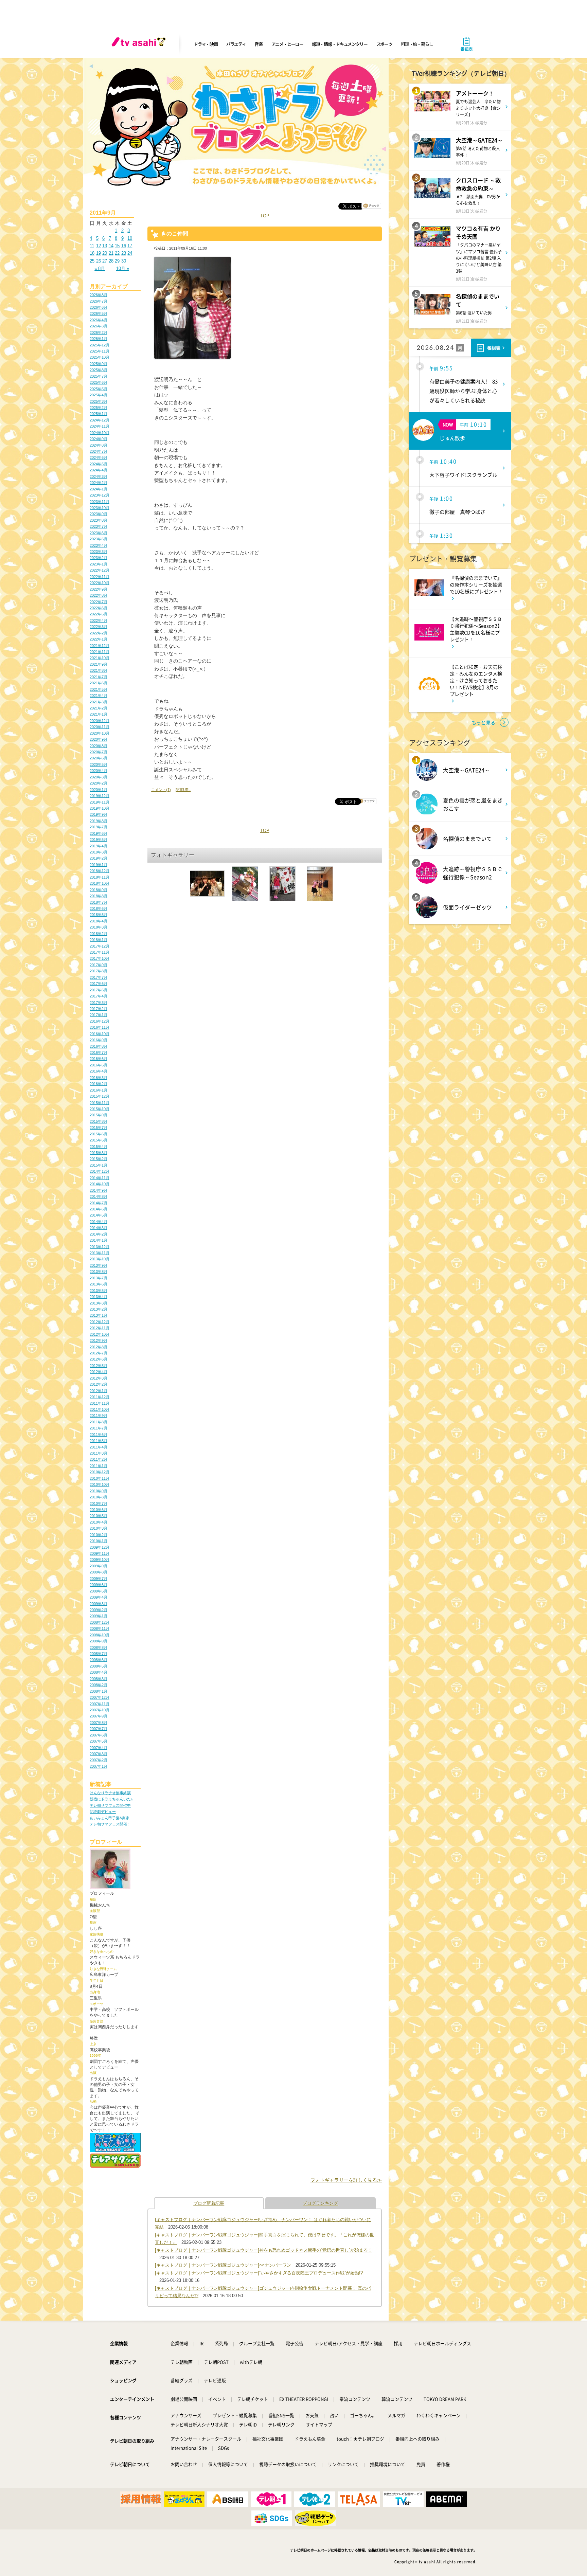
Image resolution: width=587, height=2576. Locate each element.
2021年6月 (99, 683)
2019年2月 (99, 858)
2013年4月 (99, 1297)
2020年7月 (99, 752)
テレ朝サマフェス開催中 (110, 1805)
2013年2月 (99, 1309)
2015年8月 (99, 1121)
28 (111, 261)
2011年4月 (99, 1447)
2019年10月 (100, 808)
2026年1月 (99, 339)
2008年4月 (99, 1672)
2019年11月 (100, 802)
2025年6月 (99, 382)
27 (105, 261)
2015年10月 (100, 1109)
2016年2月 (99, 1084)
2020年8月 (99, 746)
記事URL (183, 790)
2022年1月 (99, 639)
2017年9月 (99, 965)
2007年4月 (99, 1748)
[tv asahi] (140, 44)
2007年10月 (100, 1710)
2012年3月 (99, 1378)
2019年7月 (99, 827)
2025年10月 (100, 357)
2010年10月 (100, 1484)
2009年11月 (100, 1553)
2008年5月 (99, 1666)
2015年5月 (99, 1140)
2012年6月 (99, 1359)
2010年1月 (99, 1541)
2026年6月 (99, 307)
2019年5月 (99, 840)
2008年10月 (100, 1635)
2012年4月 (99, 1372)
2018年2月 (99, 934)
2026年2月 (99, 332)
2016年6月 (99, 1059)
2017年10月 (100, 958)
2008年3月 (99, 1679)
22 (117, 253)
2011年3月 (99, 1453)
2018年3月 (99, 927)
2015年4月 (99, 1147)
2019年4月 (99, 846)
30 (124, 261)
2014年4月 (99, 1222)
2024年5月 (99, 464)
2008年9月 (99, 1641)
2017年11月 (100, 952)
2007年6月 (99, 1735)
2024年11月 (100, 426)
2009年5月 (99, 1591)
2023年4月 (99, 545)
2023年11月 (100, 502)
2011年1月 (99, 1466)
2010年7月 (99, 1503)
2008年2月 (99, 1685)
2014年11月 (100, 1178)
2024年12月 (100, 420)
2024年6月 (99, 457)
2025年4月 (99, 395)
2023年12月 (100, 495)
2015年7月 (99, 1128)
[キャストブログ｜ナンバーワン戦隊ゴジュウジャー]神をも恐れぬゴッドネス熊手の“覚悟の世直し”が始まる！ (264, 2250)
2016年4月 (99, 1071)
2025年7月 (99, 376)
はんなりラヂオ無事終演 (110, 1793)
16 (124, 246)
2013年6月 (99, 1284)
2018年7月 (99, 902)
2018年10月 (100, 883)
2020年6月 (99, 758)
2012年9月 (99, 1340)
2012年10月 (100, 1334)
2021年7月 (99, 677)
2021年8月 (99, 670)
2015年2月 (99, 1159)
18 (92, 253)
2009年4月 (99, 1597)
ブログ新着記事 (209, 2203)
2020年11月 (100, 727)
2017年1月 (99, 1015)
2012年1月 (99, 1391)
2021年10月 (100, 658)
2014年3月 (99, 1228)
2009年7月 (99, 1579)
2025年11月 (100, 351)
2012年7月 (99, 1353)
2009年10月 (100, 1560)
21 (111, 253)
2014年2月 (99, 1234)
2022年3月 (99, 627)
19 (99, 253)
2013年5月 (99, 1291)
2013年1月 (99, 1315)
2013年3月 (99, 1303)
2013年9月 (99, 1265)
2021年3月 (99, 702)
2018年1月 (99, 940)
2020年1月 (99, 790)
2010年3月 (99, 1528)
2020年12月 (100, 721)
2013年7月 (99, 1278)
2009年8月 (99, 1572)
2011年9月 (99, 1416)
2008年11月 (100, 1628)
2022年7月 (99, 602)
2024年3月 (99, 476)
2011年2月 (99, 1459)
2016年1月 (99, 1090)
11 (92, 246)
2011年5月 (99, 1441)
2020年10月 (100, 733)
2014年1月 (99, 1240)
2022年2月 (99, 633)
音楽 (258, 44)
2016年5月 (99, 1065)
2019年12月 (100, 796)
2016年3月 (99, 1078)
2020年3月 (99, 777)
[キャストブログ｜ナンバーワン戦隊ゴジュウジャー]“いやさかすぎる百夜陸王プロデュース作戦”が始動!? (259, 2273)
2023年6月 (99, 533)
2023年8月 (99, 520)
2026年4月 (99, 320)
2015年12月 (100, 1096)
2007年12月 (100, 1697)
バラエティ (236, 44)
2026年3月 (99, 326)
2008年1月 (99, 1691)
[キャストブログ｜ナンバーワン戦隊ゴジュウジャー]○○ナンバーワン (223, 2265)
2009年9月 (99, 1566)
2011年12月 (100, 1397)
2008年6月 (99, 1660)
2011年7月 (99, 1428)
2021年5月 (99, 689)
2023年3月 (99, 552)
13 (105, 246)
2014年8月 (99, 1196)
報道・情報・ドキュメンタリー (340, 44)
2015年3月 (99, 1153)
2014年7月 (99, 1203)
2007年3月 (99, 1754)
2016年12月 (100, 1021)
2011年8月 (99, 1422)
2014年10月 (100, 1184)
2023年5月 (99, 539)
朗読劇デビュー (103, 1812)
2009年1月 (99, 1616)
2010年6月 (99, 1510)
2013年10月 (100, 1259)
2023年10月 (100, 508)
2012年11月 (100, 1328)
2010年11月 (100, 1478)
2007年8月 (99, 1723)
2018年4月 (99, 921)
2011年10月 (100, 1409)
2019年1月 (99, 865)
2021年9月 (99, 664)
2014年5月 (99, 1215)
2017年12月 (100, 946)
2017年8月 (99, 971)
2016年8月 (99, 1046)
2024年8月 (99, 445)
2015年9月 (99, 1115)
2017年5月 (99, 990)
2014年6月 (99, 1209)
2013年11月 (100, 1253)
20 (105, 253)
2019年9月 (99, 814)
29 (117, 261)
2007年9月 (99, 1716)
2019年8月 (99, 821)
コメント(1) (161, 790)
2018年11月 (100, 877)
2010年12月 (100, 1472)
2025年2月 (99, 408)
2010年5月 (99, 1516)
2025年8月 (99, 370)
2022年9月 (99, 589)
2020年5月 (99, 764)
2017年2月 (99, 1009)
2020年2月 (99, 783)
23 (124, 253)
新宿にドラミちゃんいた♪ (111, 1799)
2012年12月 (100, 1322)
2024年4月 (99, 470)
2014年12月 (100, 1171)
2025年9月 (99, 364)
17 (130, 246)
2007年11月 (100, 1704)
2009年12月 (100, 1547)
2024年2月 (99, 483)
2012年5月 (99, 1366)
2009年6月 (99, 1585)
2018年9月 (99, 890)
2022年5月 (99, 614)
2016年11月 (100, 1027)
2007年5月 (99, 1741)
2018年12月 (100, 871)
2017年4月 (99, 996)
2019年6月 (99, 833)
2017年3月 (99, 1003)
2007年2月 (99, 1760)
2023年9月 (99, 514)
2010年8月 (99, 1497)
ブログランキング (320, 2203)
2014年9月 (99, 1190)
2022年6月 (99, 608)
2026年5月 (99, 313)
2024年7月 (99, 451)
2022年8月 (99, 595)
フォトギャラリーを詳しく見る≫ (346, 2180)
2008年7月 (99, 1654)
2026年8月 (99, 295)
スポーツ (384, 44)
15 (117, 246)
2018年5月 (99, 915)
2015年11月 (100, 1103)
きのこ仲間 (175, 233)
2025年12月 (100, 345)
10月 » (123, 268)
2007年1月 (99, 1766)
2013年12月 (100, 1247)
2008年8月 (99, 1647)
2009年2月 (99, 1610)
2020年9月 (99, 739)
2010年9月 (99, 1491)
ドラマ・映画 (206, 44)
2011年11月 (100, 1403)
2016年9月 (99, 1040)
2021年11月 (100, 652)
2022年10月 (100, 583)
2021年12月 (100, 646)
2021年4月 (99, 696)
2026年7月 (99, 301)
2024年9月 (99, 439)
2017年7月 (99, 977)
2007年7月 (99, 1729)
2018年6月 (99, 908)
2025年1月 (99, 414)
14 (111, 246)
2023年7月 (99, 526)
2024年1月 (99, 489)
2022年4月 (99, 620)
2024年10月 (100, 433)
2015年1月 (99, 1165)
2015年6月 (99, 1134)
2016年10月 (100, 1034)
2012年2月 (99, 1384)
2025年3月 (99, 401)
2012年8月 (99, 1347)
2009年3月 (99, 1604)
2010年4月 (99, 1522)
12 (99, 246)
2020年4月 (99, 771)
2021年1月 (99, 714)
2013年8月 (99, 1272)
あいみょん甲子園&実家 (110, 1818)
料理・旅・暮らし (417, 44)
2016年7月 (99, 1052)
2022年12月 (100, 570)
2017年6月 (99, 984)
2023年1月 (99, 564)
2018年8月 (99, 896)
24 (130, 253)
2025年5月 (99, 389)
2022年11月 (100, 577)
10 (130, 238)
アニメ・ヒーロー (287, 44)
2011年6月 (99, 1435)
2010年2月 (99, 1535)
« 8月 (100, 268)
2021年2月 (99, 708)
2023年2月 (99, 558)
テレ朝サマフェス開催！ (110, 1824)
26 (99, 261)
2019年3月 (99, 852)
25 (92, 261)
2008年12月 (100, 1622)
